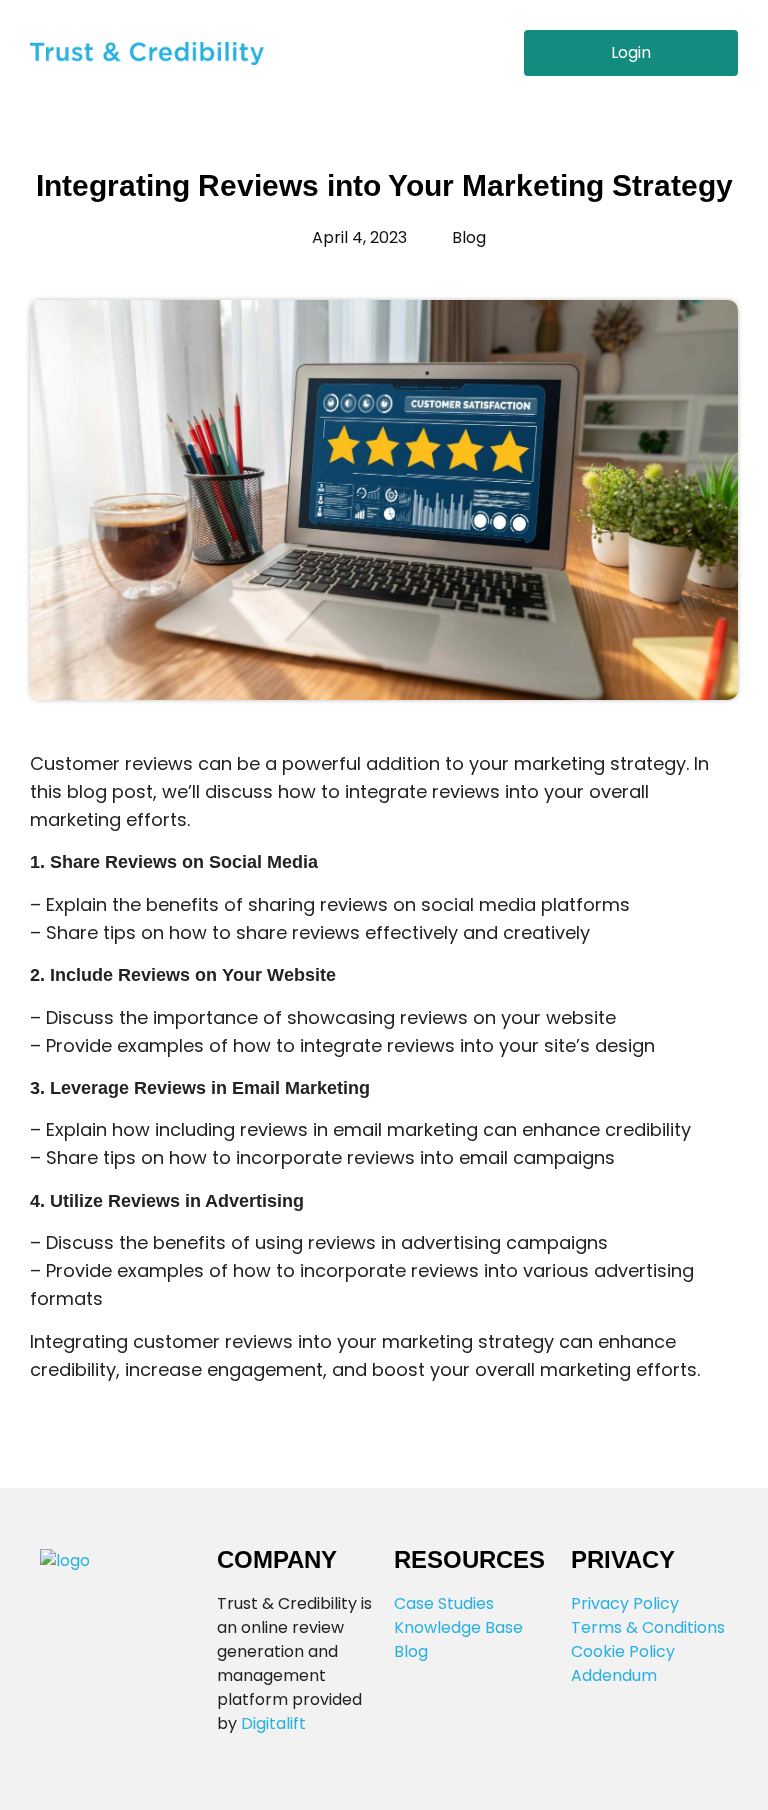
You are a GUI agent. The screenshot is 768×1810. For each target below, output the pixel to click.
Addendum (614, 1675)
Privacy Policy (625, 1603)
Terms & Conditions (648, 1627)
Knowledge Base (458, 1627)
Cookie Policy (623, 1651)
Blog (411, 1651)
